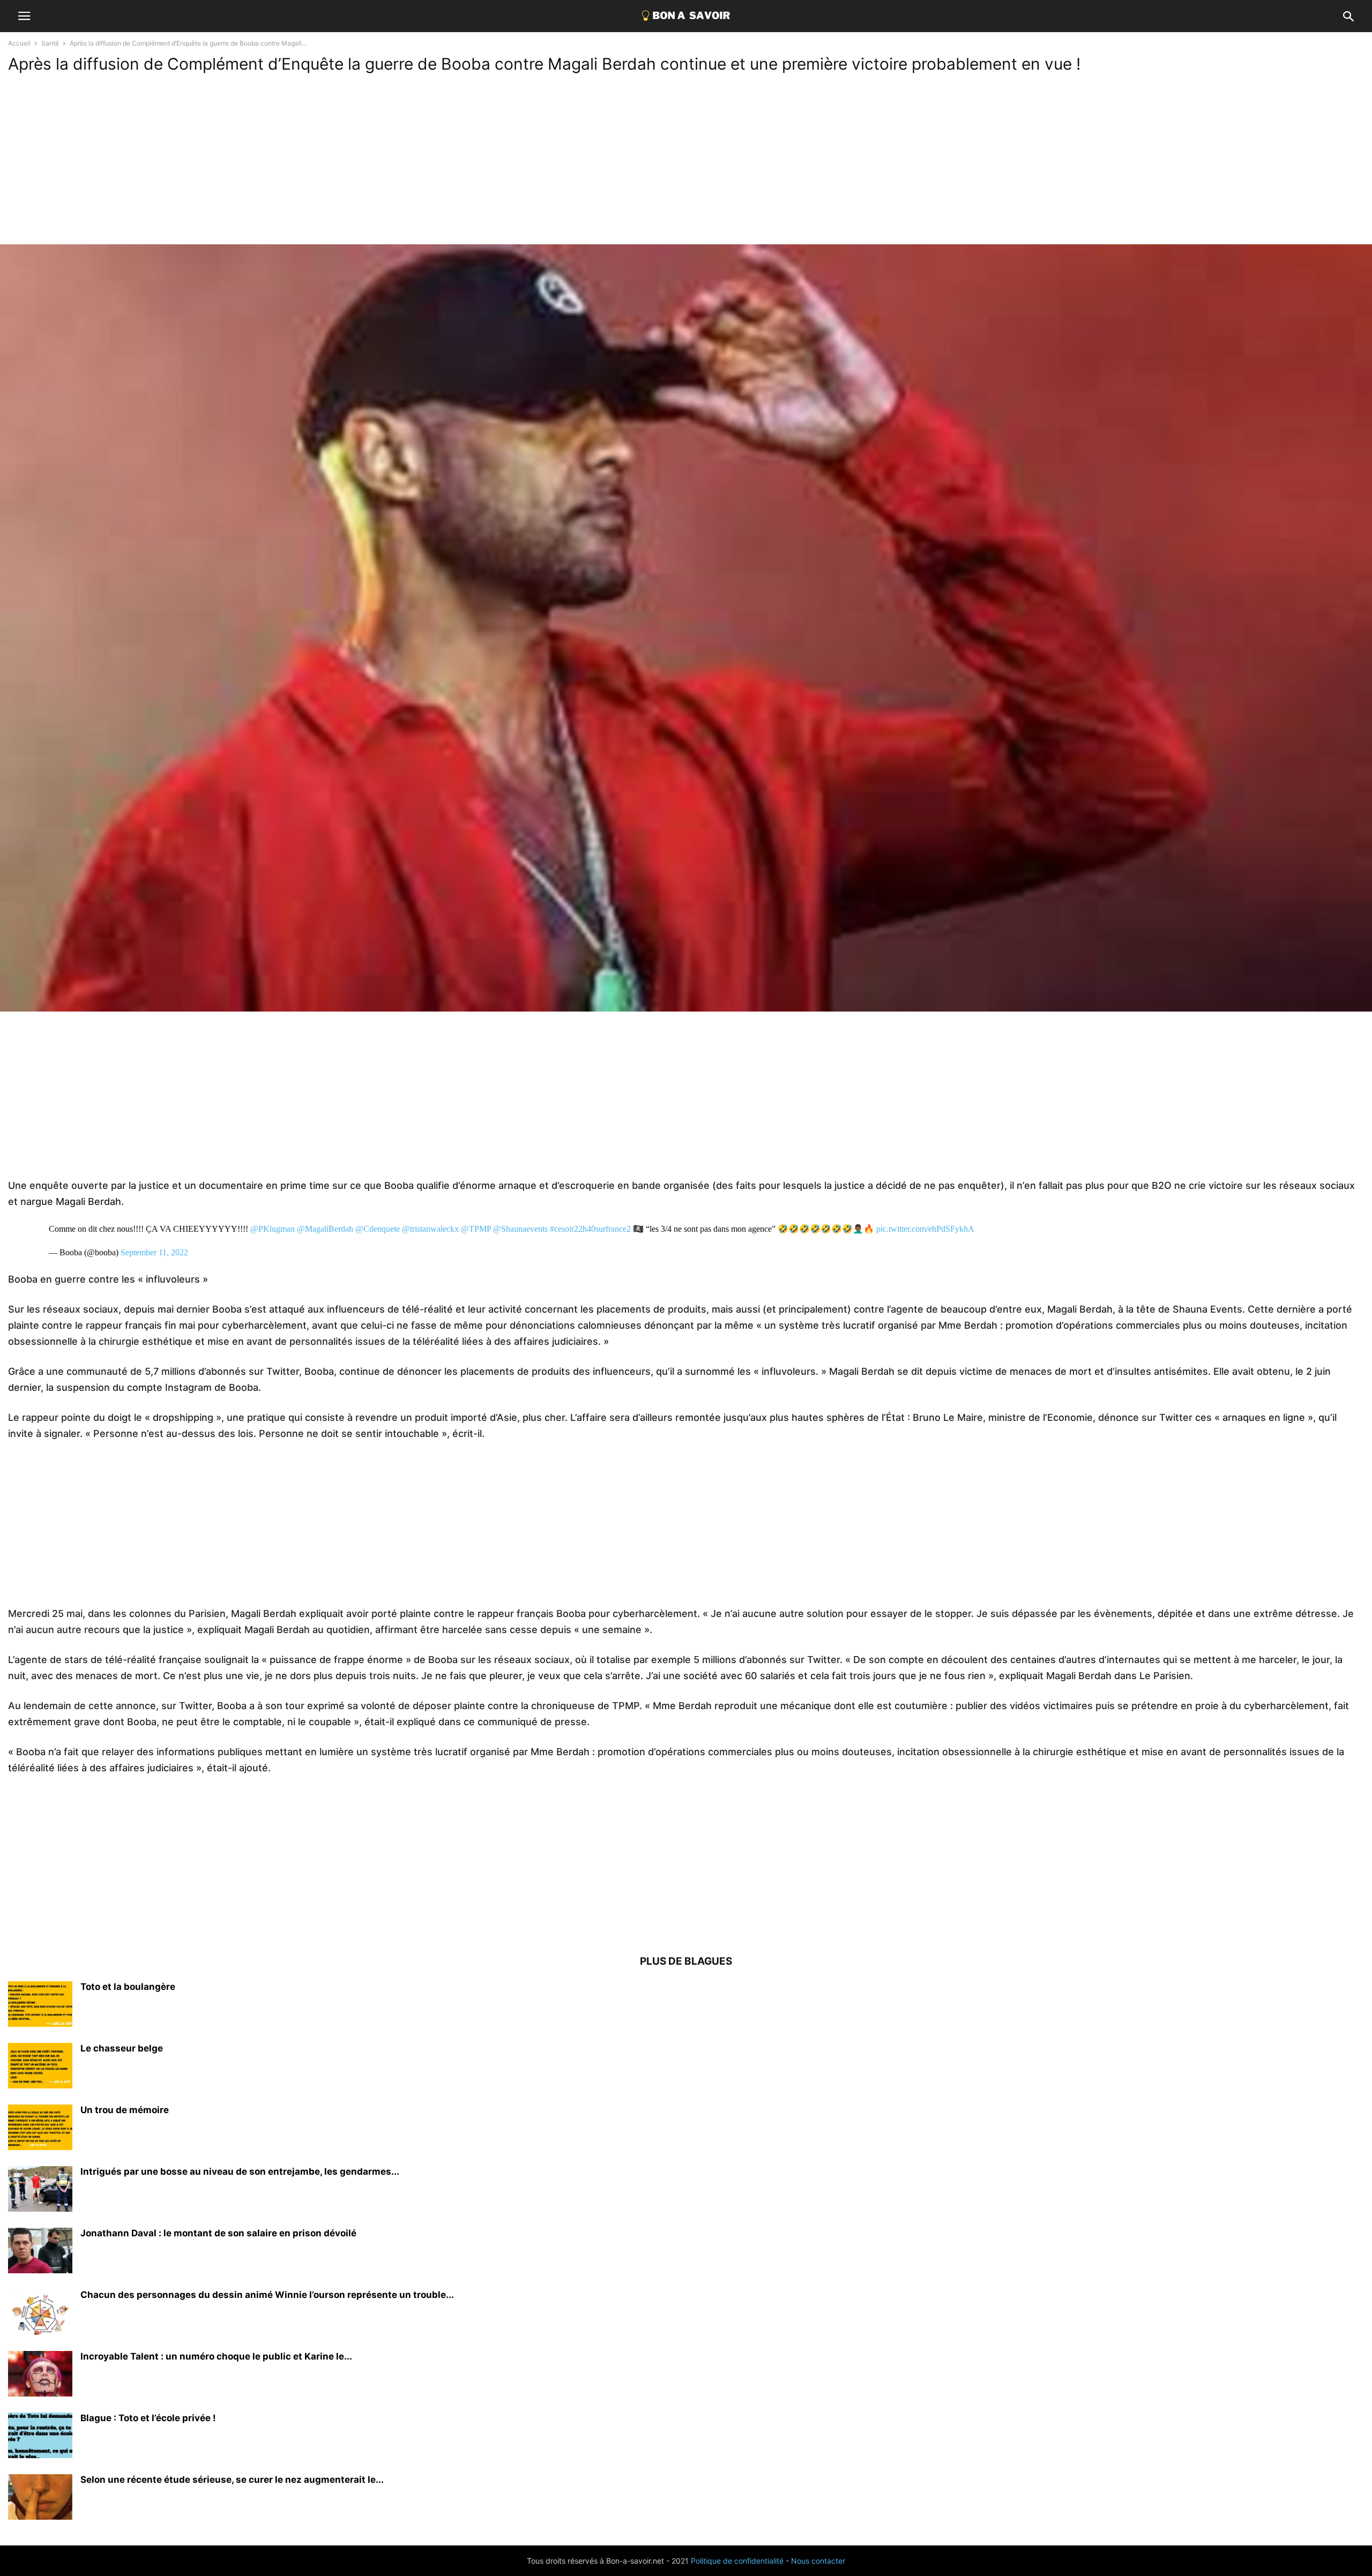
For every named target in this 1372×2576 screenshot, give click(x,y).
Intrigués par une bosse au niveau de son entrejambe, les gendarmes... (240, 2171)
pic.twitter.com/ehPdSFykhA (925, 1229)
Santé (50, 43)
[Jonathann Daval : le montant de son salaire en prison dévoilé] (40, 2252)
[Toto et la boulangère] (40, 2005)
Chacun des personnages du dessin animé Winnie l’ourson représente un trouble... (267, 2295)
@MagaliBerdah (325, 1229)
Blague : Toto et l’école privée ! (148, 2418)
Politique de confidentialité (737, 2561)
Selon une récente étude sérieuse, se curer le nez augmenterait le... (232, 2480)
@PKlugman (273, 1229)
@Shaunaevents (520, 1229)
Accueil (19, 43)
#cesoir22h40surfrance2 (590, 1229)
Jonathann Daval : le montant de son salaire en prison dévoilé (218, 2233)
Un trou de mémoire (125, 2110)
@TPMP (476, 1229)
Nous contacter (818, 2561)
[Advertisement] (686, 164)
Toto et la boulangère (128, 1987)
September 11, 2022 (154, 1252)
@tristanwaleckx (430, 1229)
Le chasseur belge (122, 2048)
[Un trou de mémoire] (40, 2129)
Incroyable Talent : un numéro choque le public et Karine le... (216, 2356)
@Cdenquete (378, 1229)
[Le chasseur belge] (40, 2067)
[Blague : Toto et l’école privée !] (40, 2437)
